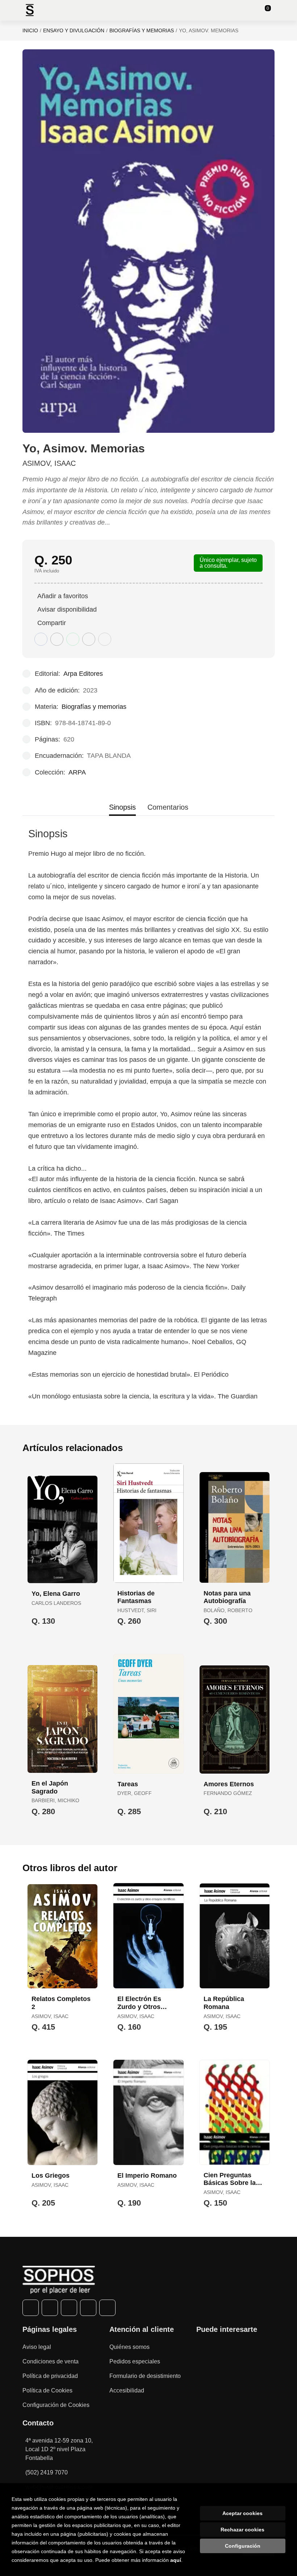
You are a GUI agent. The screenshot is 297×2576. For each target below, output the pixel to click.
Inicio (30, 30)
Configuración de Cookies (56, 2405)
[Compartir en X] (57, 639)
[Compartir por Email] (89, 639)
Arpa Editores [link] (83, 674)
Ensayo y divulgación (74, 30)
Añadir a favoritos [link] (63, 596)
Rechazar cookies (242, 2530)
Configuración (243, 2546)
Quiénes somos (129, 2347)
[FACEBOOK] (31, 2308)
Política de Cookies (47, 2390)
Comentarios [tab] (168, 807)
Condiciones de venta (51, 2361)
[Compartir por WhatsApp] (73, 639)
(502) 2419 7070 (47, 2472)
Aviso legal (37, 2347)
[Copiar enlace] (105, 639)
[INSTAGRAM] (69, 2308)
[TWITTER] (50, 2308)
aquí (176, 2560)
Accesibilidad (127, 2390)
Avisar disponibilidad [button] (67, 609)
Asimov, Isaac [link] (49, 463)
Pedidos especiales (135, 2361)
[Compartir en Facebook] (41, 639)
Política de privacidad (50, 2376)
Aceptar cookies (242, 2513)
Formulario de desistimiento (145, 2376)
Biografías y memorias (142, 30)
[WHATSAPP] (88, 2308)
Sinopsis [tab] (122, 807)
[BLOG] (107, 2308)
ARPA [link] (77, 772)
